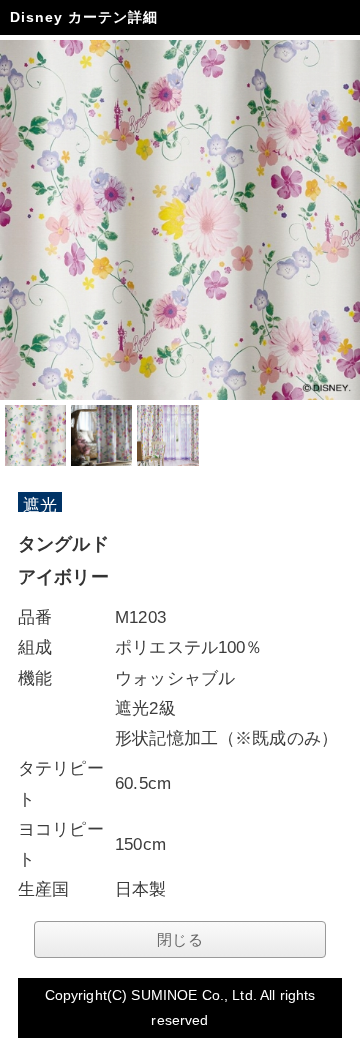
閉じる (179, 939)
